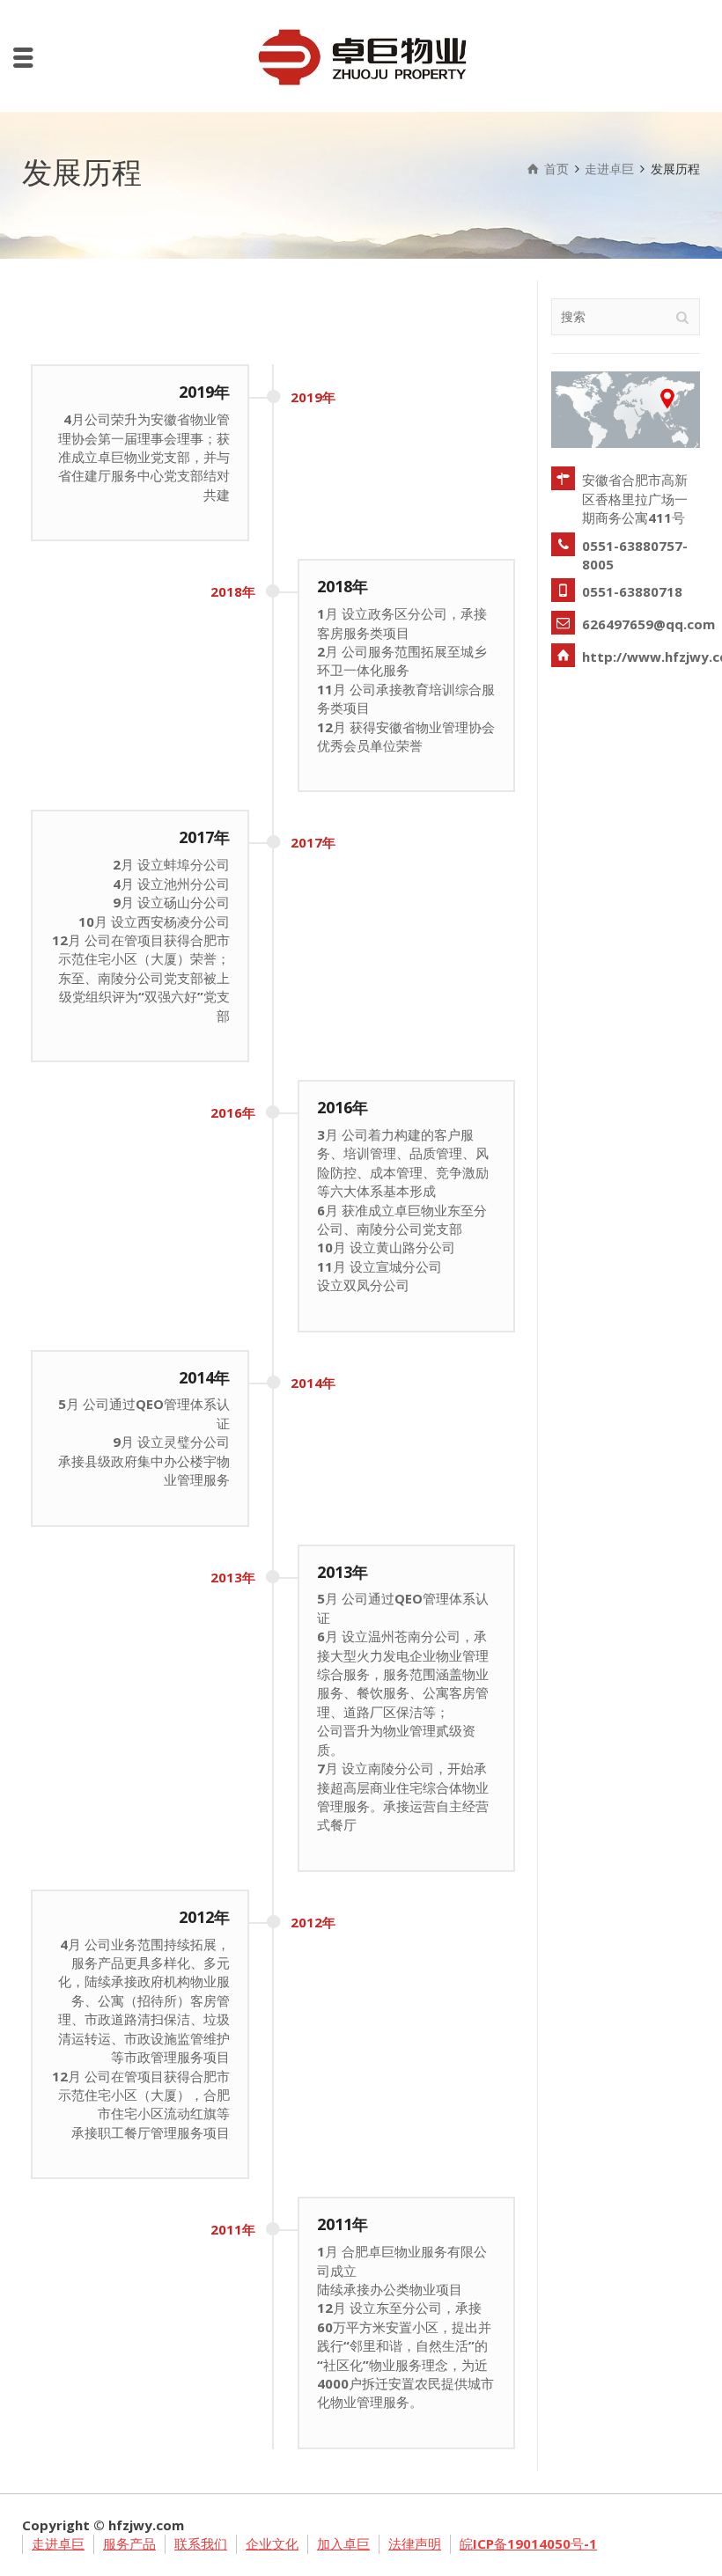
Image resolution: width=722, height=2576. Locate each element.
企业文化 (272, 2543)
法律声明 (415, 2543)
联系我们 (201, 2543)
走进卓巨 (58, 2543)
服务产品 (129, 2543)
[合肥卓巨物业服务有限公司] (361, 55)
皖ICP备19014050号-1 (528, 2543)
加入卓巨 (343, 2543)
